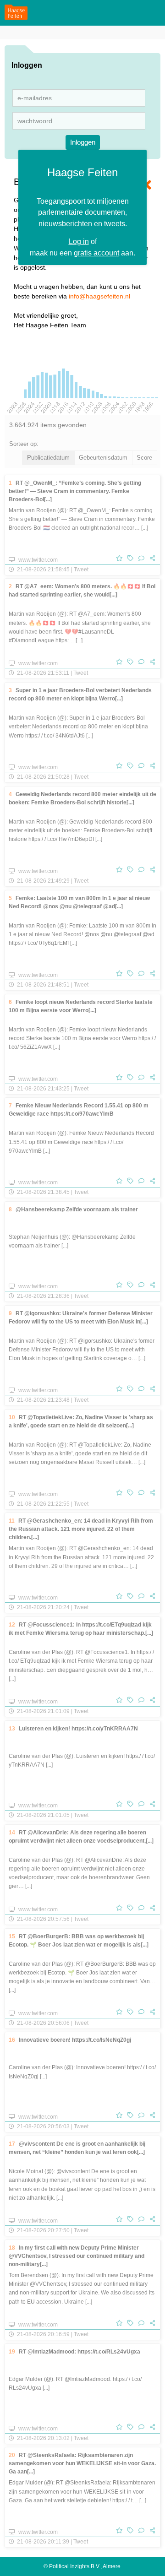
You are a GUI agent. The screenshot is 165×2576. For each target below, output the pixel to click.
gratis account (96, 253)
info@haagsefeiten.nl (99, 296)
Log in (79, 241)
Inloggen (83, 142)
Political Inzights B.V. (75, 2566)
